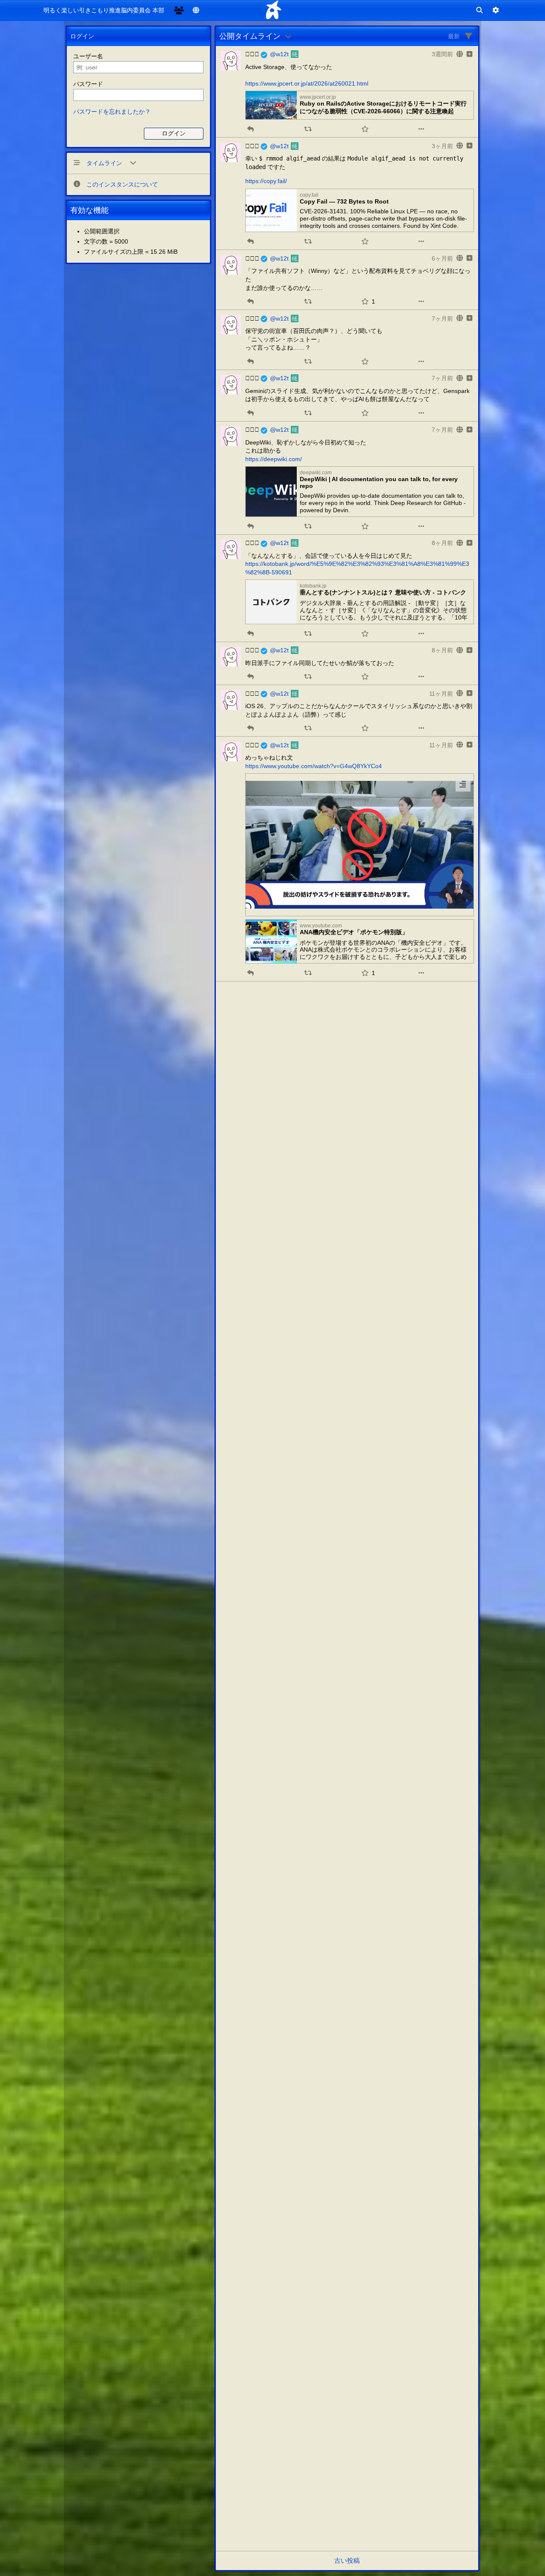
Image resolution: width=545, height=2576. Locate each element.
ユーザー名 (88, 56)
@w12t (279, 54)
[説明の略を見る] (463, 784)
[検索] (479, 10)
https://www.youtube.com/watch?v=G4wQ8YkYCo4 (314, 766)
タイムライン (105, 163)
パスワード (88, 84)
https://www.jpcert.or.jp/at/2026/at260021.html (307, 83)
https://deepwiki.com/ (274, 459)
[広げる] (469, 54)
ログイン (174, 133)
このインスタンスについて (122, 184)
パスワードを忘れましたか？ (112, 112)
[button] (251, 129)
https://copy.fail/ (266, 181)
